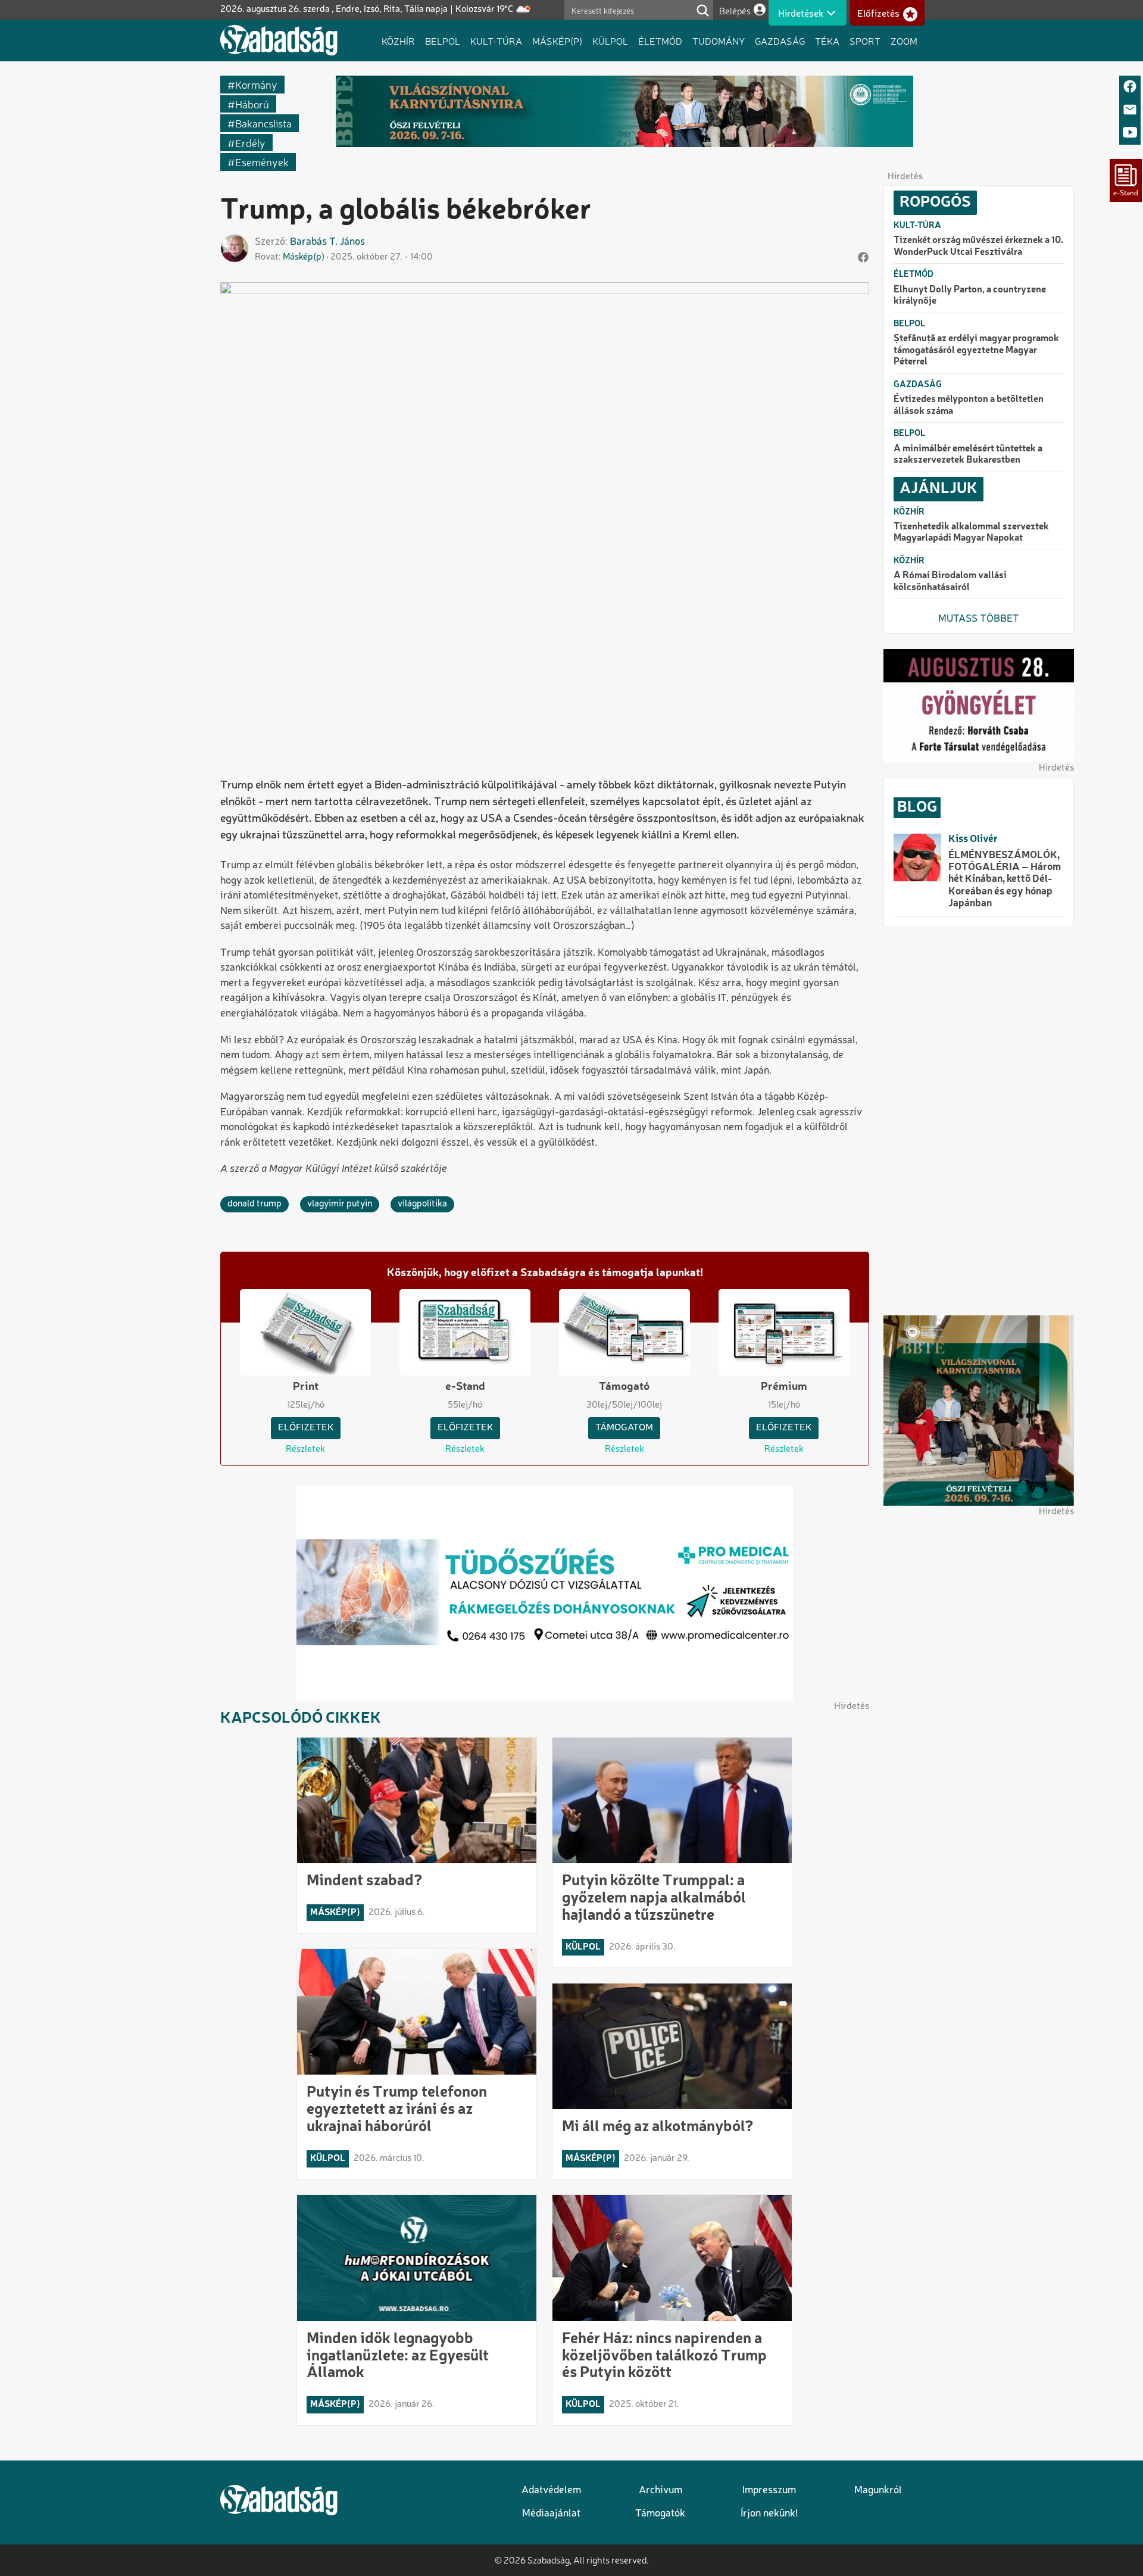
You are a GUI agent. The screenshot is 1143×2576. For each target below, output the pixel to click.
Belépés (735, 10)
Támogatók (660, 2514)
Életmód (660, 40)
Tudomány (719, 40)
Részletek (305, 1449)
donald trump (254, 1204)
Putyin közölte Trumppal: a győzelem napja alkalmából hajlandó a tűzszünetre (654, 1898)
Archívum (660, 2491)
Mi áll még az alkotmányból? (658, 2127)
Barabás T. (314, 242)
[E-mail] (1130, 110)
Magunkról (878, 2491)
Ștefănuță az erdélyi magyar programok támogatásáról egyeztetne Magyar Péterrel (976, 350)
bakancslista (263, 123)
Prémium (784, 1387)
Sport (865, 40)
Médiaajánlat (551, 2514)
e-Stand (465, 1387)
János (352, 242)
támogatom (624, 1428)
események (262, 162)
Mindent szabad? (365, 1881)
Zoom (904, 40)
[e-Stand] (1126, 180)
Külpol (610, 40)
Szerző (270, 242)
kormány (256, 84)
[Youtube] (1130, 133)
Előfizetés (878, 14)
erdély (250, 143)
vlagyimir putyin (340, 1204)
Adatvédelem (551, 2491)
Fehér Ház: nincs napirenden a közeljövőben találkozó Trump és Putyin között (664, 2356)
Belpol (443, 40)
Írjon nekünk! (769, 2514)
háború (252, 104)
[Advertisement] (979, 1121)
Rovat (267, 257)
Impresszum (769, 2491)
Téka (827, 40)
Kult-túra (496, 40)
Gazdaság (780, 40)
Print (306, 1387)
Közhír (398, 40)
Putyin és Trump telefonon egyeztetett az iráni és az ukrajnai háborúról (397, 2110)
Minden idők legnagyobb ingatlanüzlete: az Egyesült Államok (398, 2356)
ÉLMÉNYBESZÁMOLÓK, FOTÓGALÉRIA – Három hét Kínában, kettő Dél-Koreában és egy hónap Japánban (1005, 880)
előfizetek (306, 1428)
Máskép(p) (557, 40)
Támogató (624, 1387)
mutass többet (979, 619)
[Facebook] (1130, 87)
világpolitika (422, 1204)
